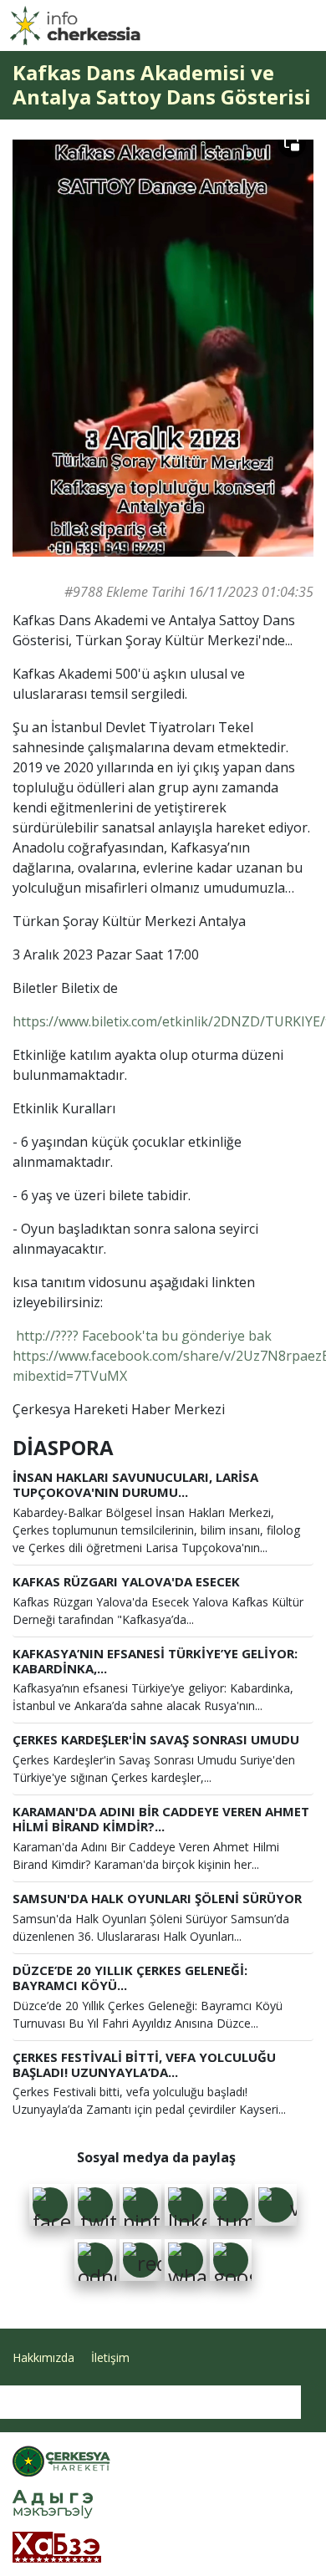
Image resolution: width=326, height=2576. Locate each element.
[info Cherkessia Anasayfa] (75, 25)
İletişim (110, 2357)
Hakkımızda (43, 2357)
